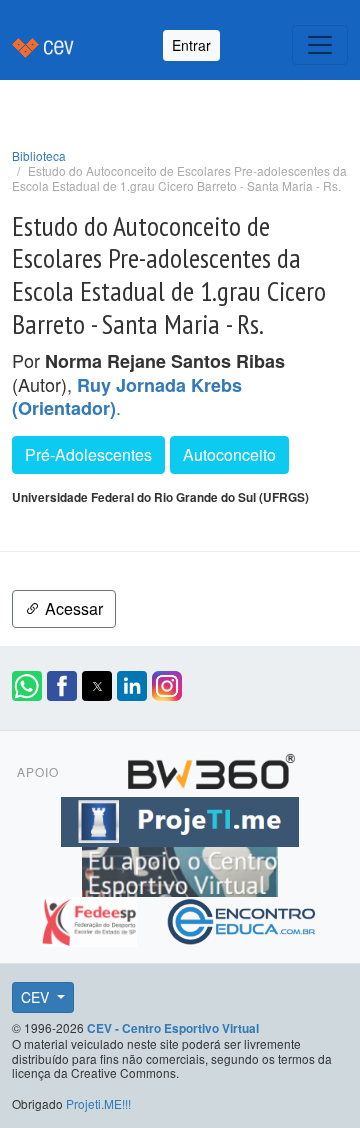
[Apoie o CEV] (180, 869)
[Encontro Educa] (242, 919)
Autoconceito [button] (229, 454)
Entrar (191, 45)
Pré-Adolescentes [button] (88, 454)
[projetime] (180, 819)
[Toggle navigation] (320, 45)
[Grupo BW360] (211, 769)
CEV (37, 997)
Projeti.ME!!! (98, 1103)
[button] (27, 686)
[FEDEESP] (91, 919)
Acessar (72, 608)
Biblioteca (39, 155)
